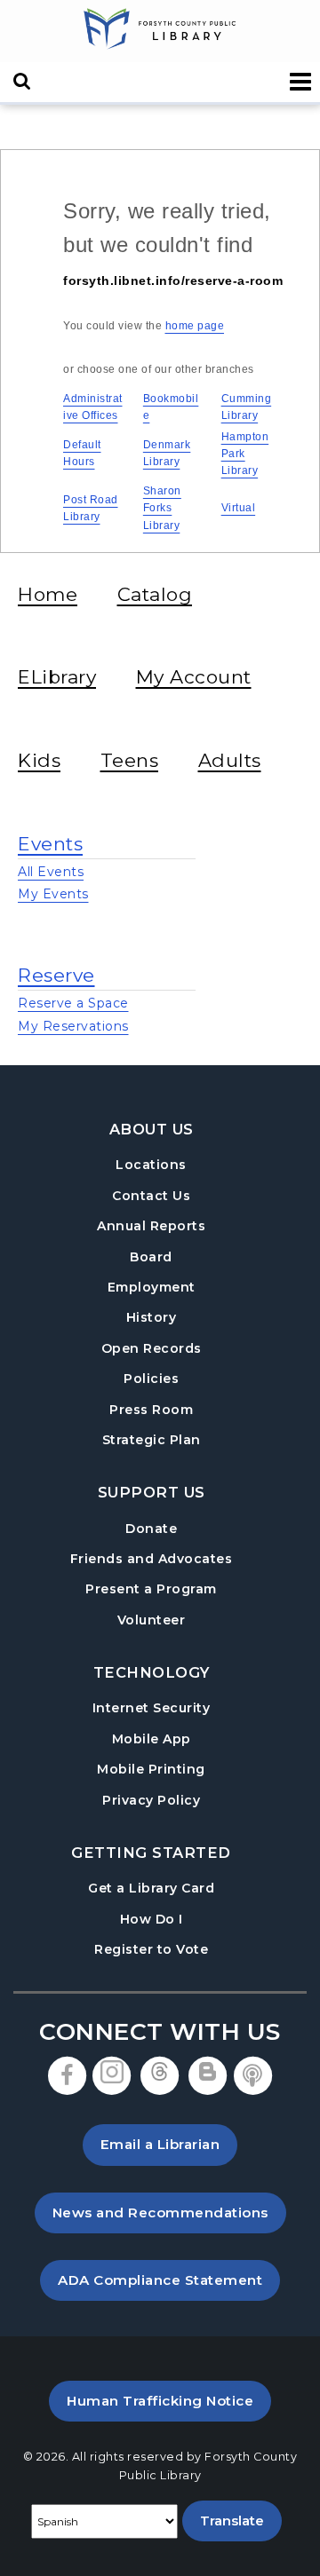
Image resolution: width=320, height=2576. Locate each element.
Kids (39, 760)
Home (48, 594)
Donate (151, 1529)
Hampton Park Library (245, 454)
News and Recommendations (169, 2212)
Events (50, 844)
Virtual (239, 508)
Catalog (155, 594)
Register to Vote (151, 1949)
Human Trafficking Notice (169, 2400)
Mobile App (152, 1739)
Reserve (56, 975)
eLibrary (57, 677)
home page (195, 326)
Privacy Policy (151, 1800)
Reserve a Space (73, 1003)
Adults (230, 760)
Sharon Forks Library (162, 508)
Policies (151, 1379)
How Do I (152, 1919)
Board (151, 1257)
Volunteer (152, 1620)
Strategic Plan (152, 1440)
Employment (152, 1287)
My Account (194, 677)
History (152, 1317)
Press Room (151, 1410)
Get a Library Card (151, 1888)
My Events (53, 894)
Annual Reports (151, 1226)
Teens (130, 760)
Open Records (152, 1348)
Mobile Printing (151, 1769)
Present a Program (151, 1589)
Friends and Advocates (152, 1559)
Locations (151, 1165)
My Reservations (73, 1026)
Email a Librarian (160, 2144)
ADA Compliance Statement (169, 2280)
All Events (51, 872)
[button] (301, 82)
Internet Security (152, 1708)
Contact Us (151, 1196)
